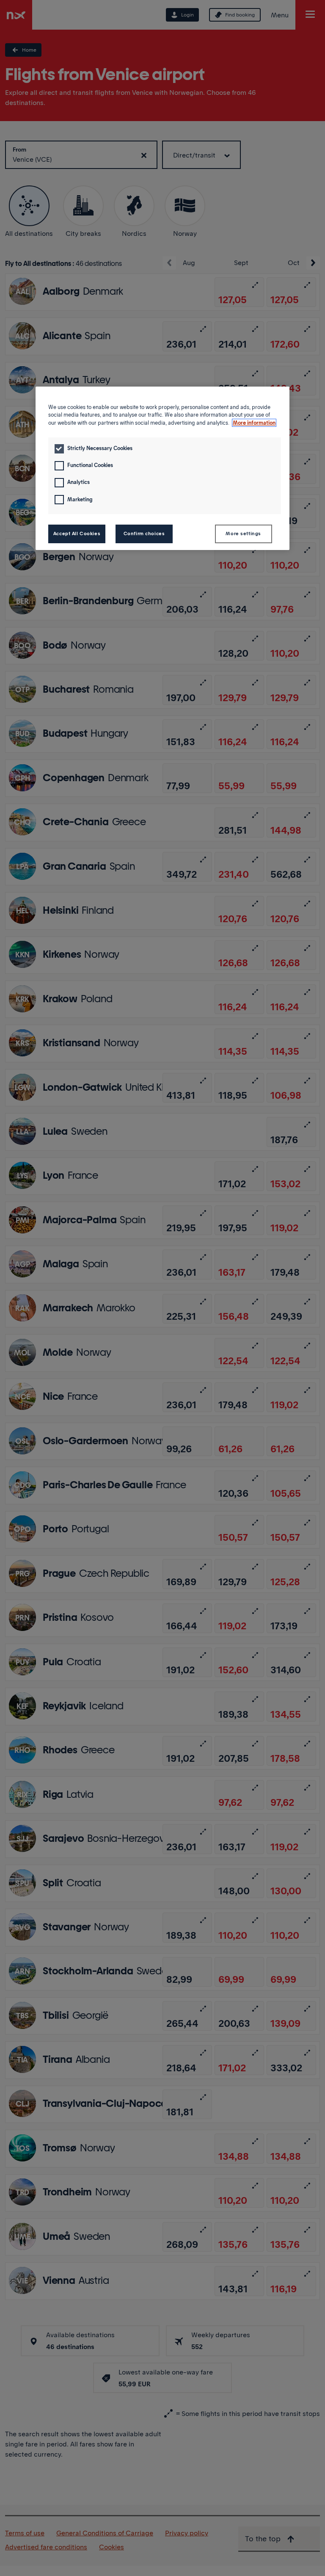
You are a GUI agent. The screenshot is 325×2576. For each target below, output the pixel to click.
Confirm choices (144, 533)
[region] (162, 468)
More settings (243, 533)
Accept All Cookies (77, 533)
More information (254, 423)
